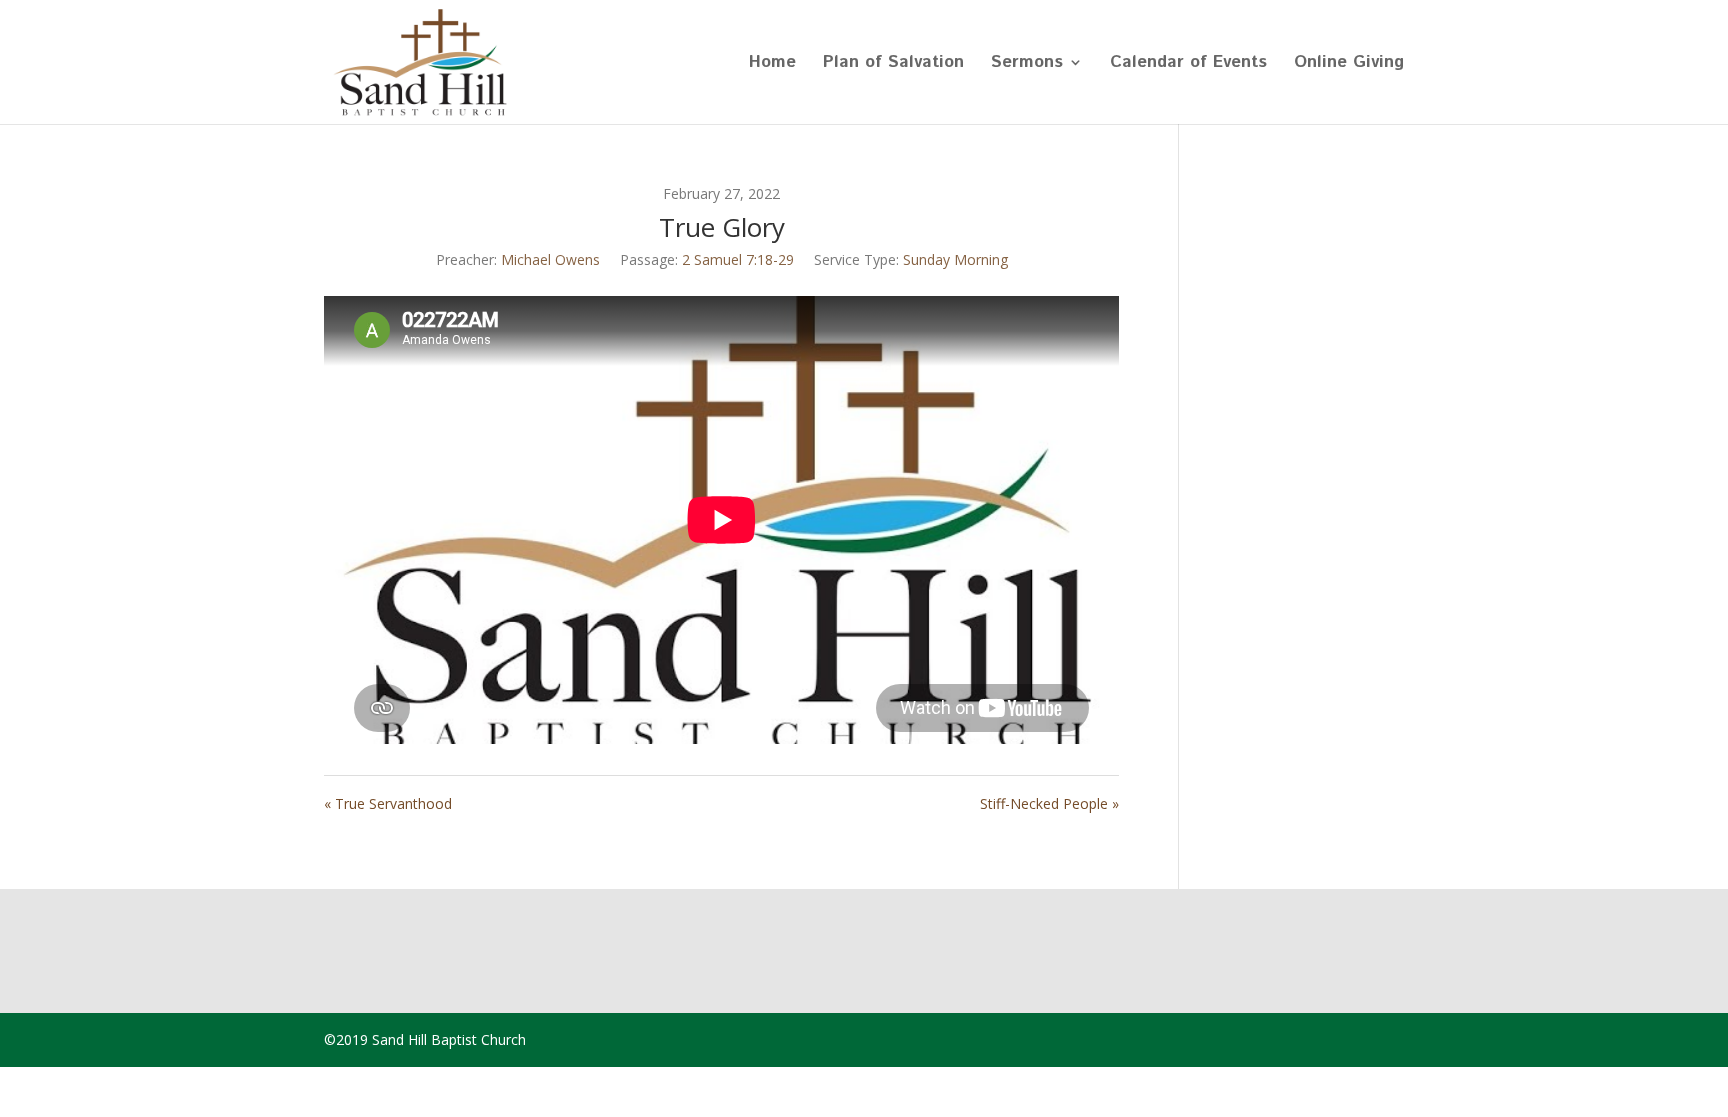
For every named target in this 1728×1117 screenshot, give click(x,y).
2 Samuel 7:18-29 (738, 259)
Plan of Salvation (893, 64)
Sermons (1027, 64)
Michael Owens (550, 259)
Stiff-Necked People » (1049, 803)
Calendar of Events (1188, 64)
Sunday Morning (955, 259)
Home (772, 64)
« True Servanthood (388, 803)
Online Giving (1349, 64)
